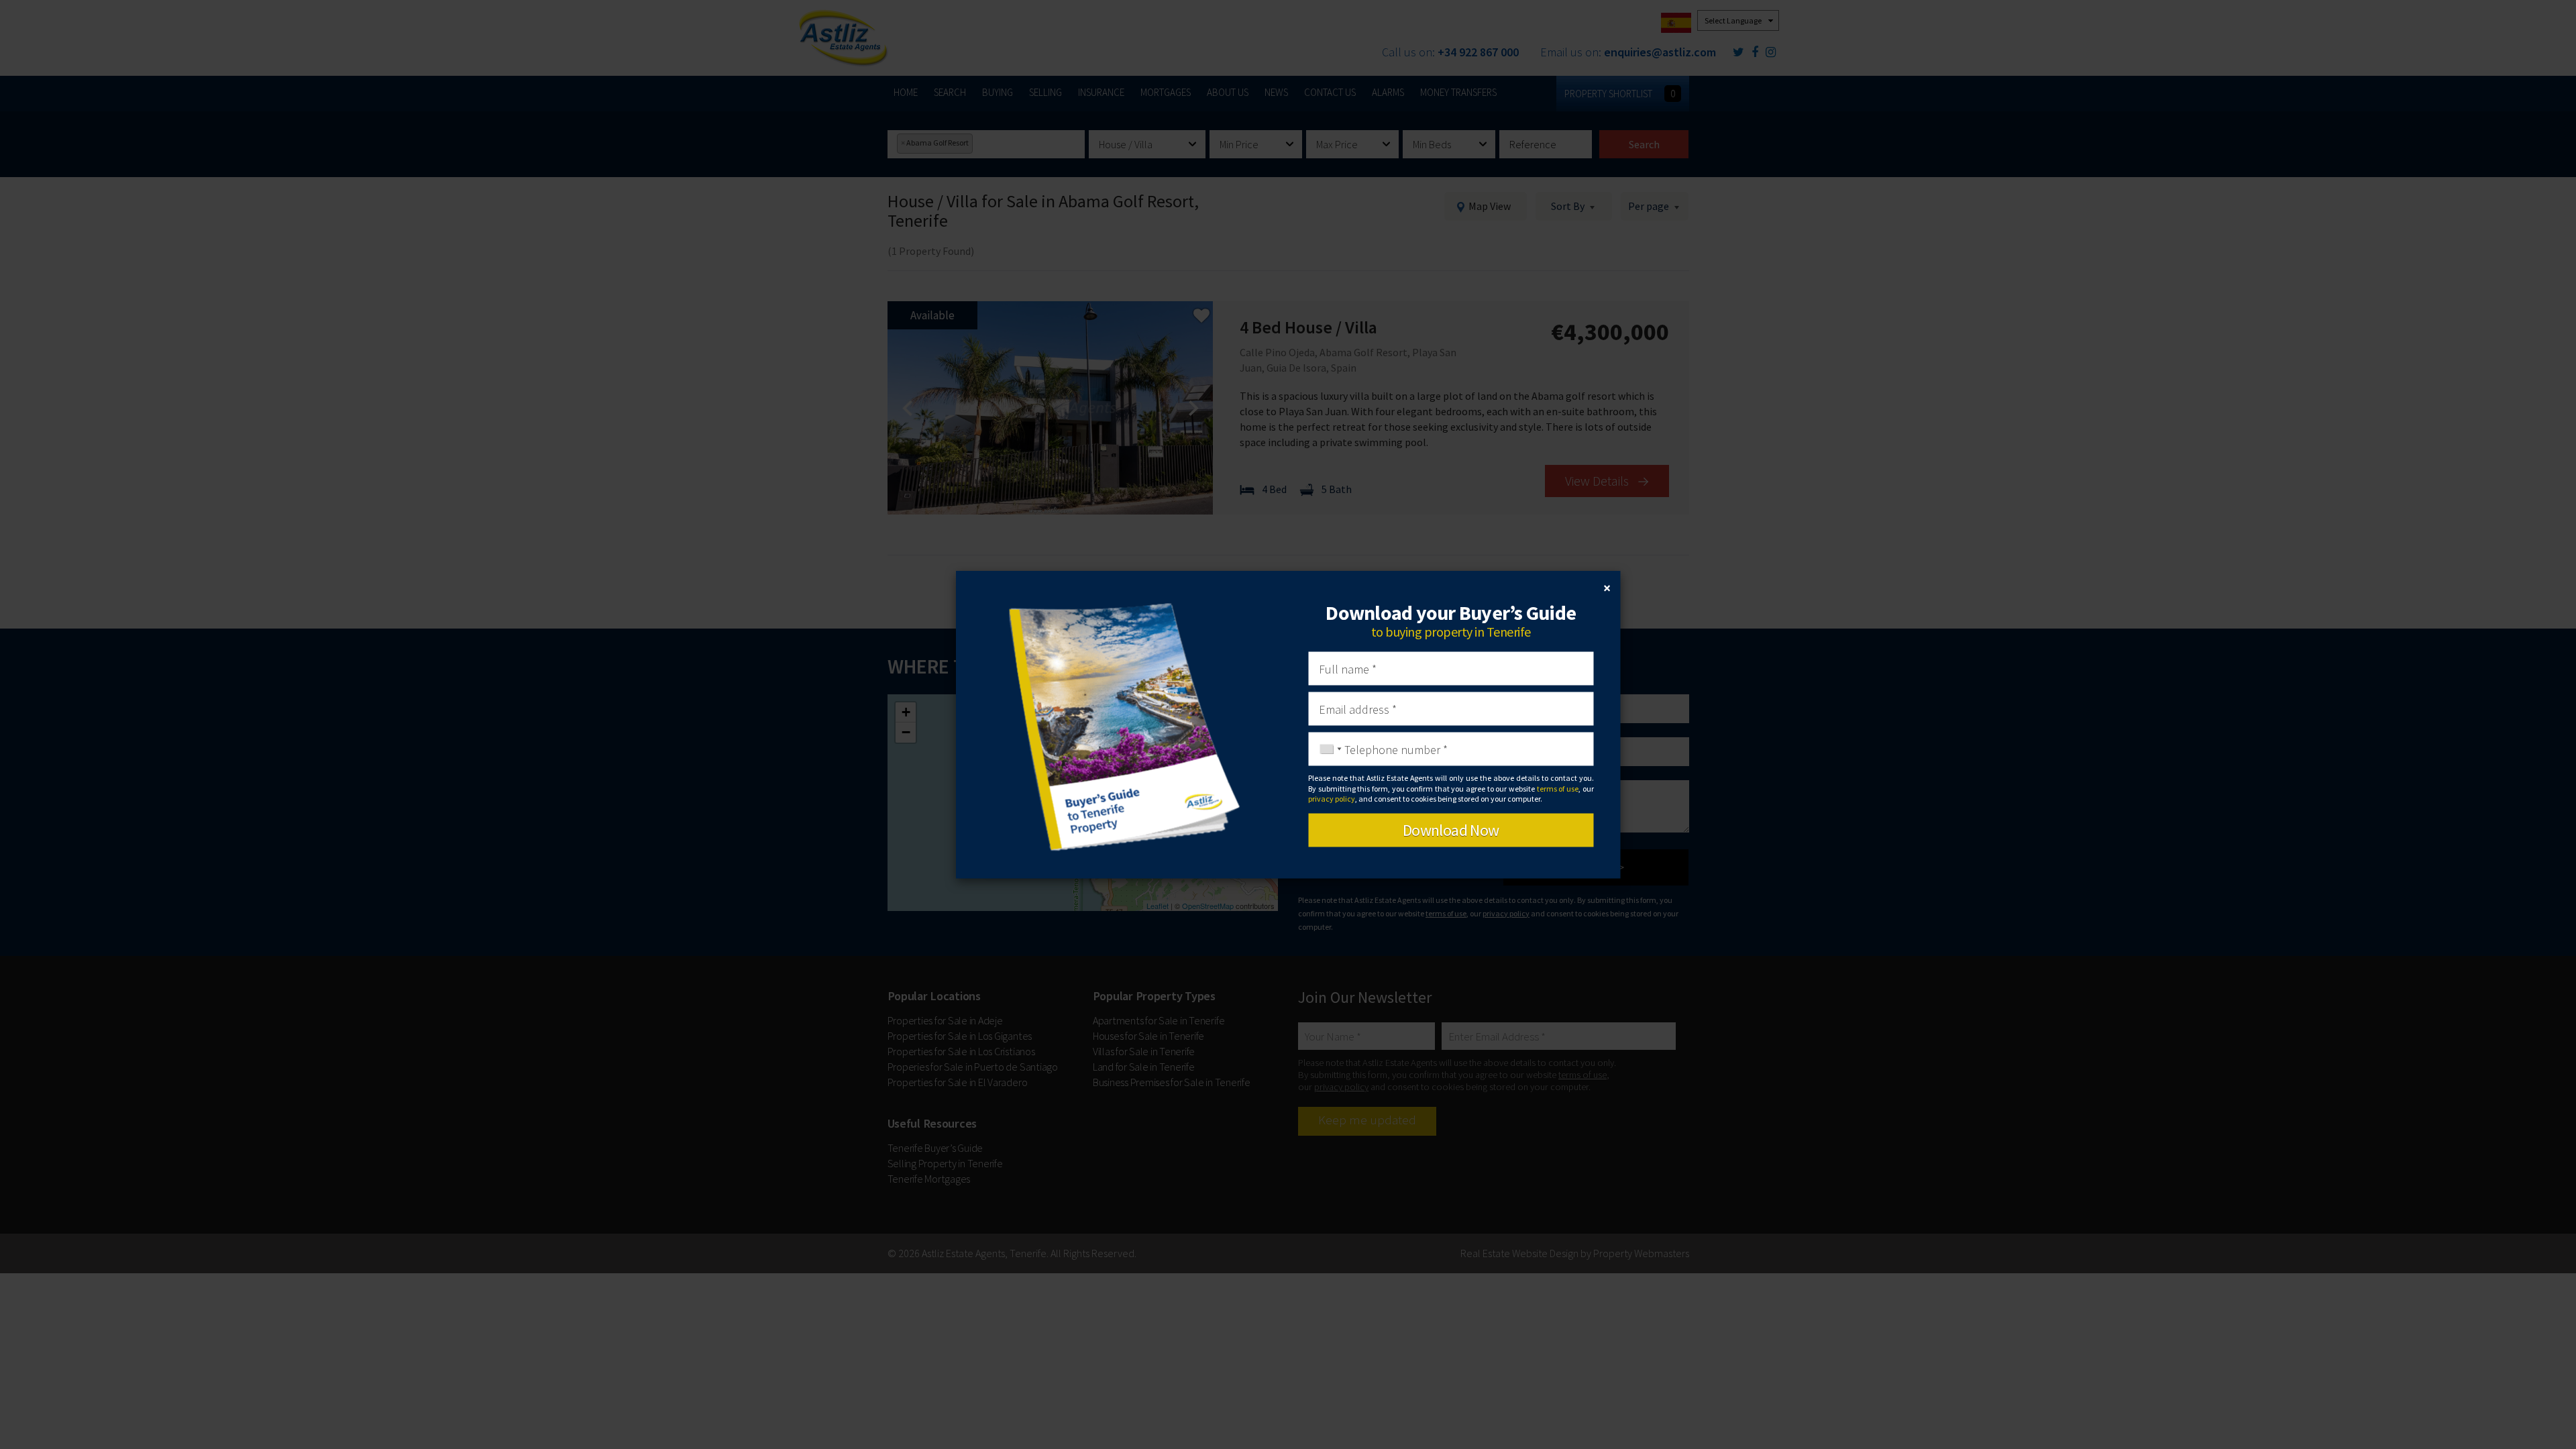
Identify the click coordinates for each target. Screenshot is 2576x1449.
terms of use (1558, 788)
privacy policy (1332, 798)
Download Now (1451, 830)
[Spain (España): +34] (1327, 749)
